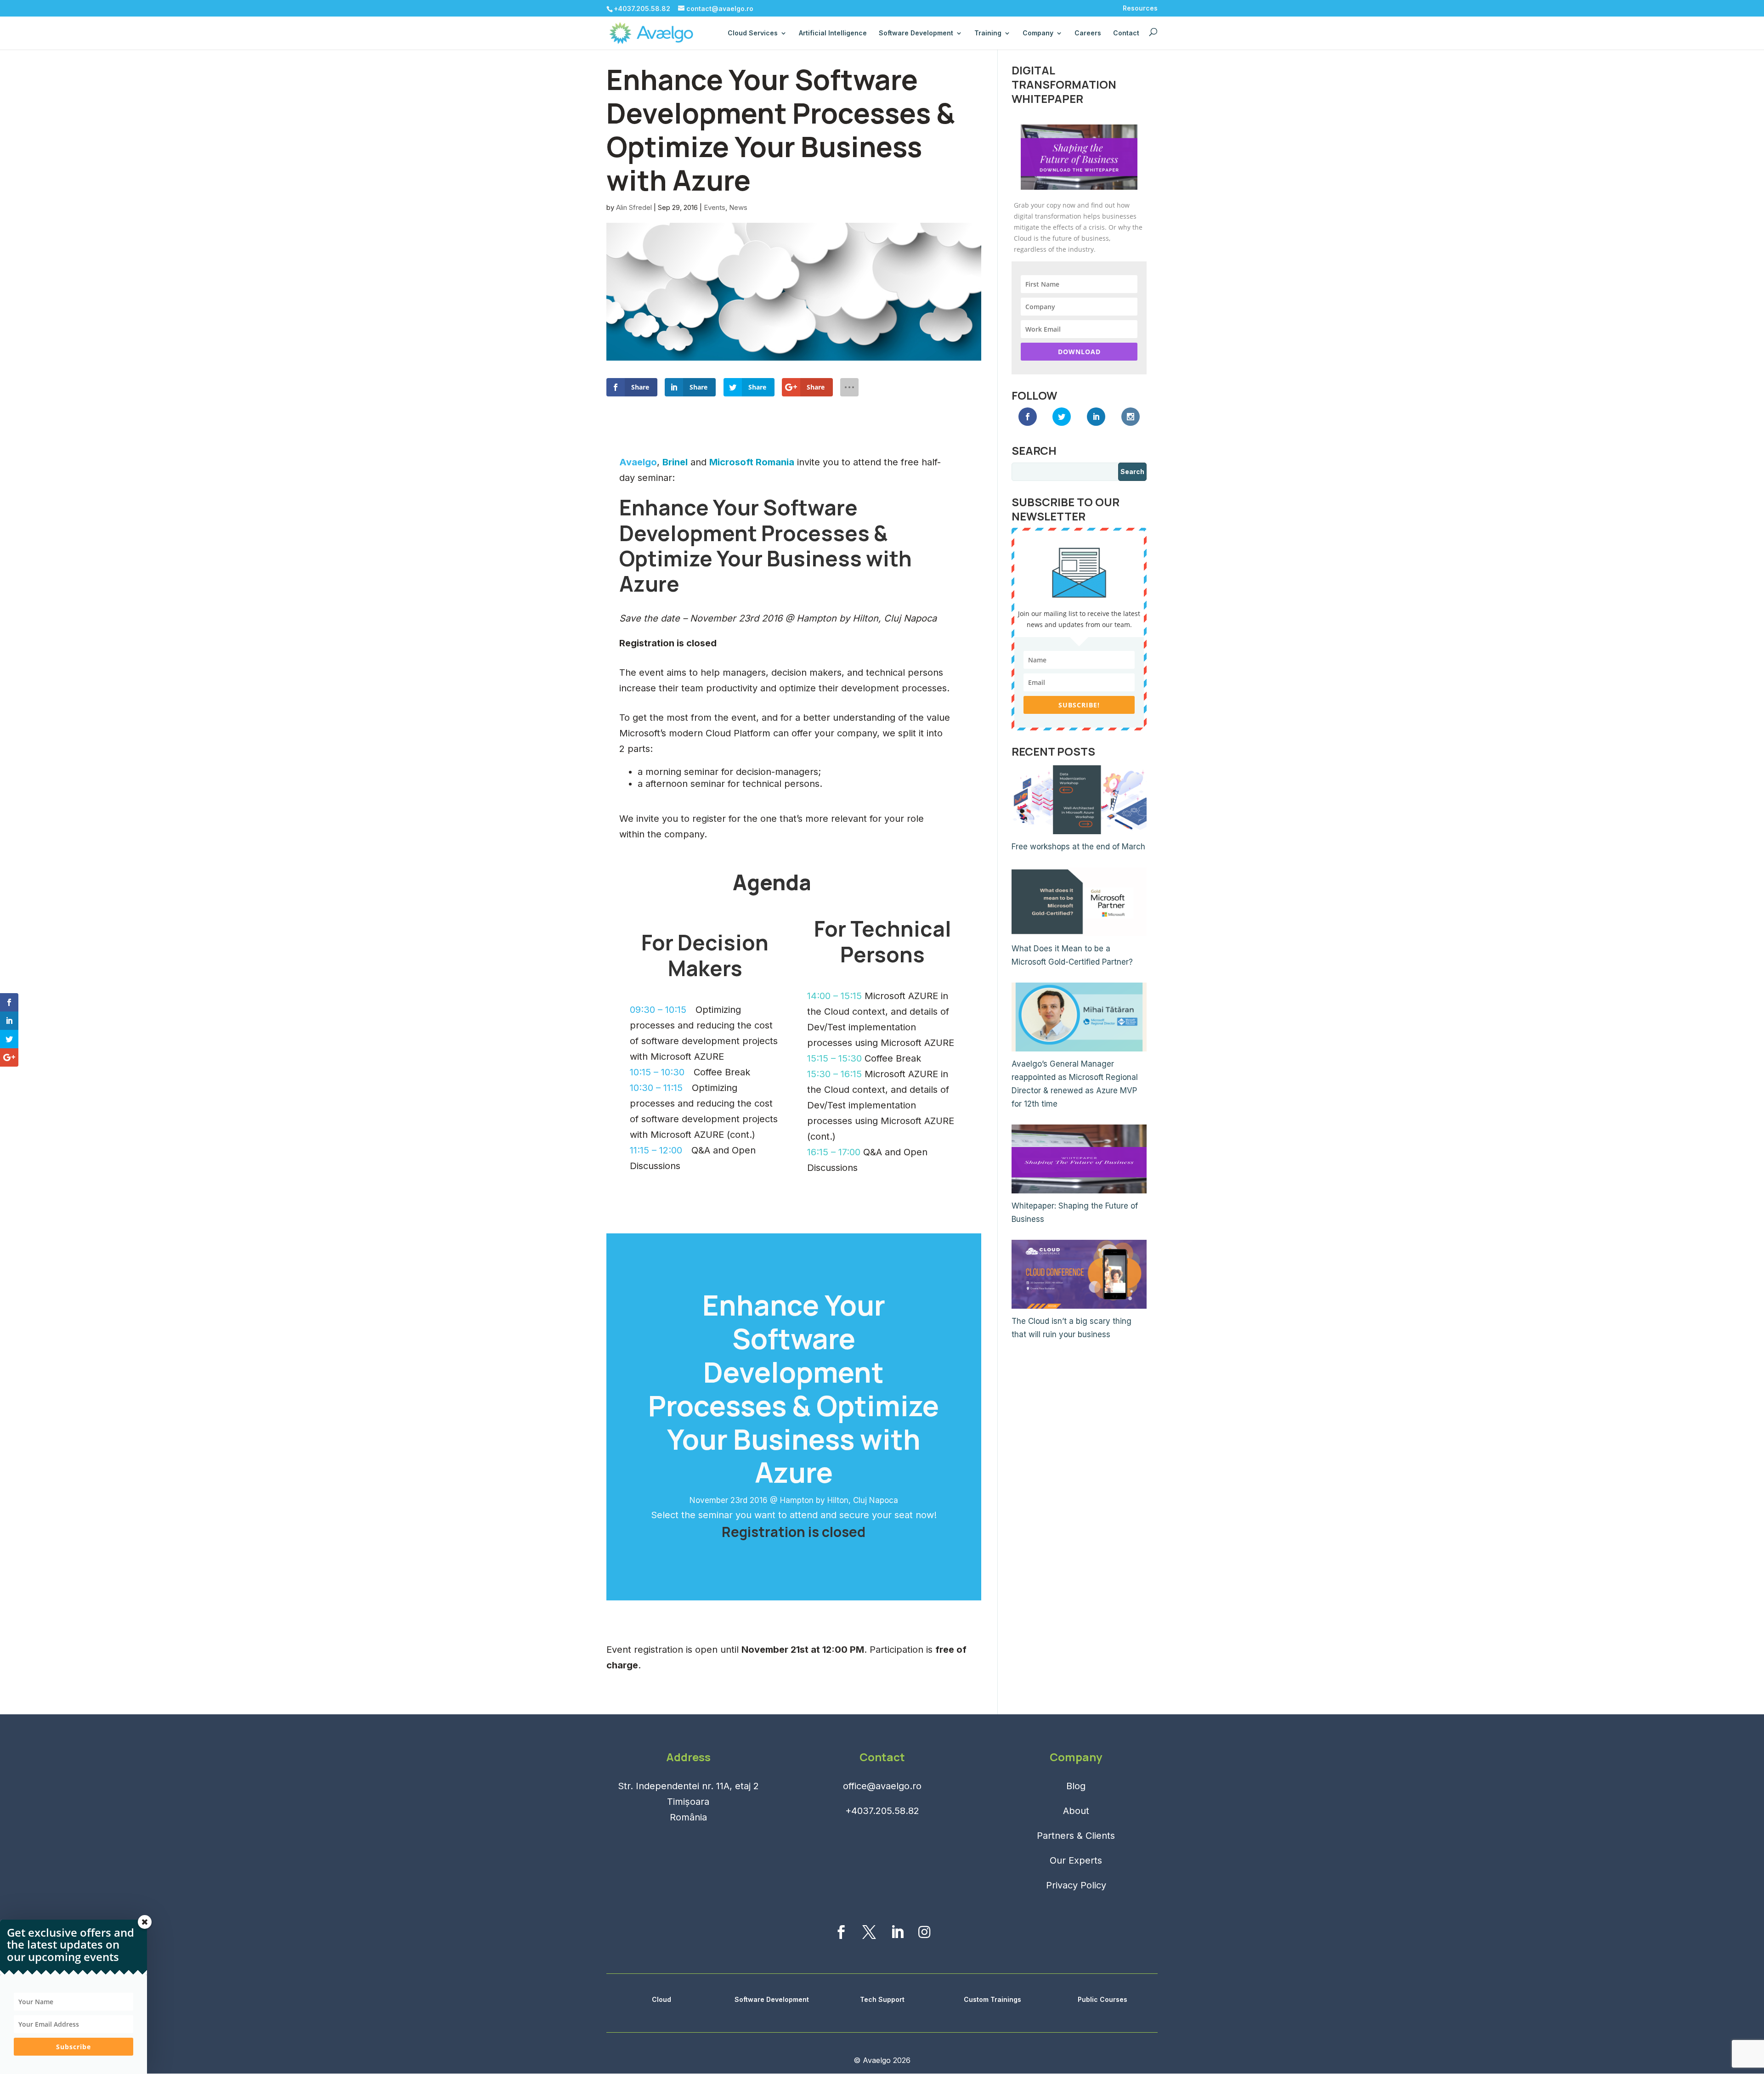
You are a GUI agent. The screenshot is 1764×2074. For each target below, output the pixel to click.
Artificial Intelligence (833, 33)
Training (988, 33)
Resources (1140, 8)
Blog (1076, 1786)
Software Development (772, 1999)
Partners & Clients (1076, 1836)
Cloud (661, 1999)
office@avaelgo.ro (882, 1786)
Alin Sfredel (634, 207)
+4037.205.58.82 (882, 1811)
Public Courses (1102, 1999)
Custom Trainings (992, 1999)
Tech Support (882, 1999)
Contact (1126, 33)
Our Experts (1076, 1860)
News (738, 207)
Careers (1088, 33)
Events (715, 207)
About (1076, 1811)
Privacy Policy (1076, 1885)
